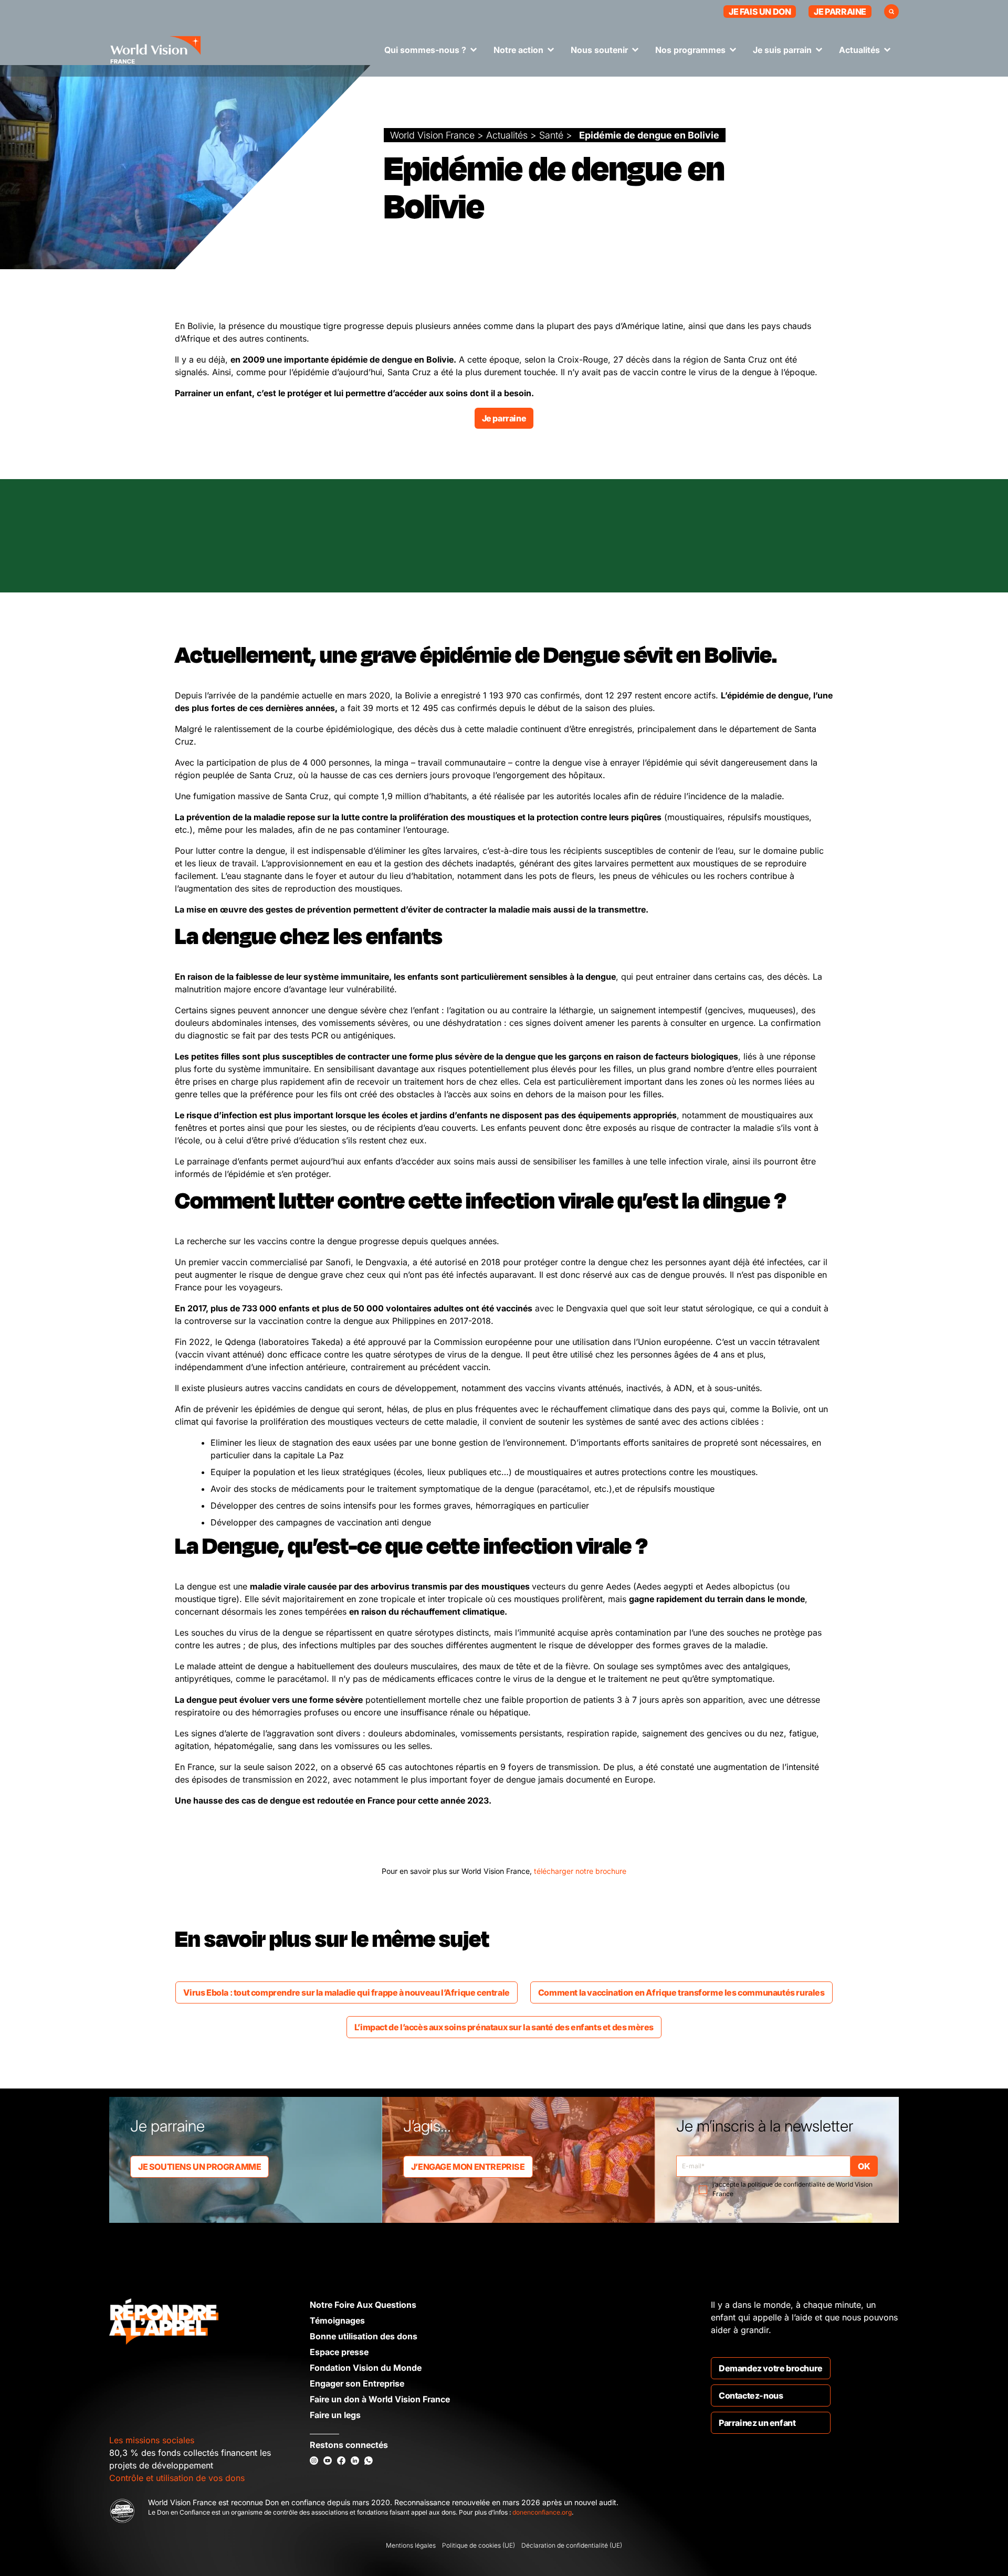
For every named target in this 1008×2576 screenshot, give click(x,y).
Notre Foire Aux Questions (363, 2305)
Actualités (859, 50)
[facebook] (341, 2461)
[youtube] (328, 2461)
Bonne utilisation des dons (364, 2336)
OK (864, 2166)
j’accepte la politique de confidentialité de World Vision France (792, 2189)
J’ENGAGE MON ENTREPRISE (468, 2167)
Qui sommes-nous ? (425, 50)
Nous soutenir (599, 50)
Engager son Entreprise (357, 2383)
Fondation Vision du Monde (366, 2368)
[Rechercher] (891, 12)
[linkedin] (355, 2461)
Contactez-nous (751, 2395)
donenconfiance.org (542, 2512)
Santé (551, 135)
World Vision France (432, 135)
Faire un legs (335, 2415)
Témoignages (337, 2320)
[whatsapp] (369, 2461)
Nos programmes (690, 50)
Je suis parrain (782, 50)
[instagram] (314, 2461)
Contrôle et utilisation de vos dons (177, 2478)
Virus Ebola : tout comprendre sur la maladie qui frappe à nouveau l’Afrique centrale (346, 1992)
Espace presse (339, 2352)
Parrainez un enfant (757, 2423)
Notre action (518, 50)
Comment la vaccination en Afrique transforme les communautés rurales (681, 1992)
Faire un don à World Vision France (380, 2399)
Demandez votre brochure (771, 2368)
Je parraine (840, 12)
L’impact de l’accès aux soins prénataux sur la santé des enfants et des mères (504, 2027)
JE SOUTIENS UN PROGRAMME (199, 2167)
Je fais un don (760, 12)
